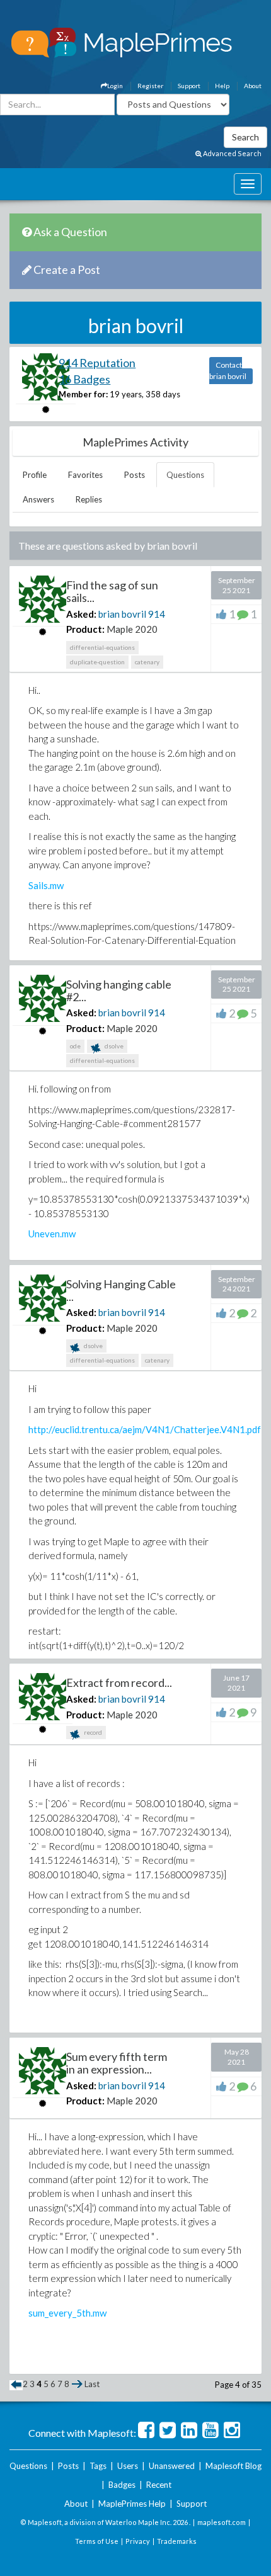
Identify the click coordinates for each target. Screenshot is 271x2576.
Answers (38, 499)
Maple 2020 (132, 629)
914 (157, 614)
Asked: (81, 614)
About (253, 86)
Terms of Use (97, 2541)
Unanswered (172, 2466)
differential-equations (102, 647)
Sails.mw (46, 885)
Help (222, 86)
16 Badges (84, 379)
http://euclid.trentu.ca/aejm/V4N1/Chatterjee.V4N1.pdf (145, 1429)
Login (115, 86)
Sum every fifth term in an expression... (117, 2063)
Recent (159, 2485)
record (92, 1732)
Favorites (85, 475)
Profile (35, 475)
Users (128, 2466)
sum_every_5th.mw (67, 2313)
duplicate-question (97, 662)
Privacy (138, 2541)
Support (189, 86)
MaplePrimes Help (132, 2504)
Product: (85, 629)
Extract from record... (119, 1682)
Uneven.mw (52, 1234)
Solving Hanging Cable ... (121, 1290)
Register (150, 86)
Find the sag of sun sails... (112, 591)
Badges (122, 2485)
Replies (89, 499)
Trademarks (177, 2541)
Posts (135, 475)
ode (75, 1046)
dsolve (113, 1046)
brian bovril (122, 614)
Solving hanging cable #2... (119, 990)
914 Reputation (97, 363)
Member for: (83, 394)
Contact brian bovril (228, 371)
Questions (185, 475)
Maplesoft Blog (234, 2466)
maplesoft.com (222, 2522)
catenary (147, 662)
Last (92, 2384)
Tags (98, 2466)
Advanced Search (232, 153)
